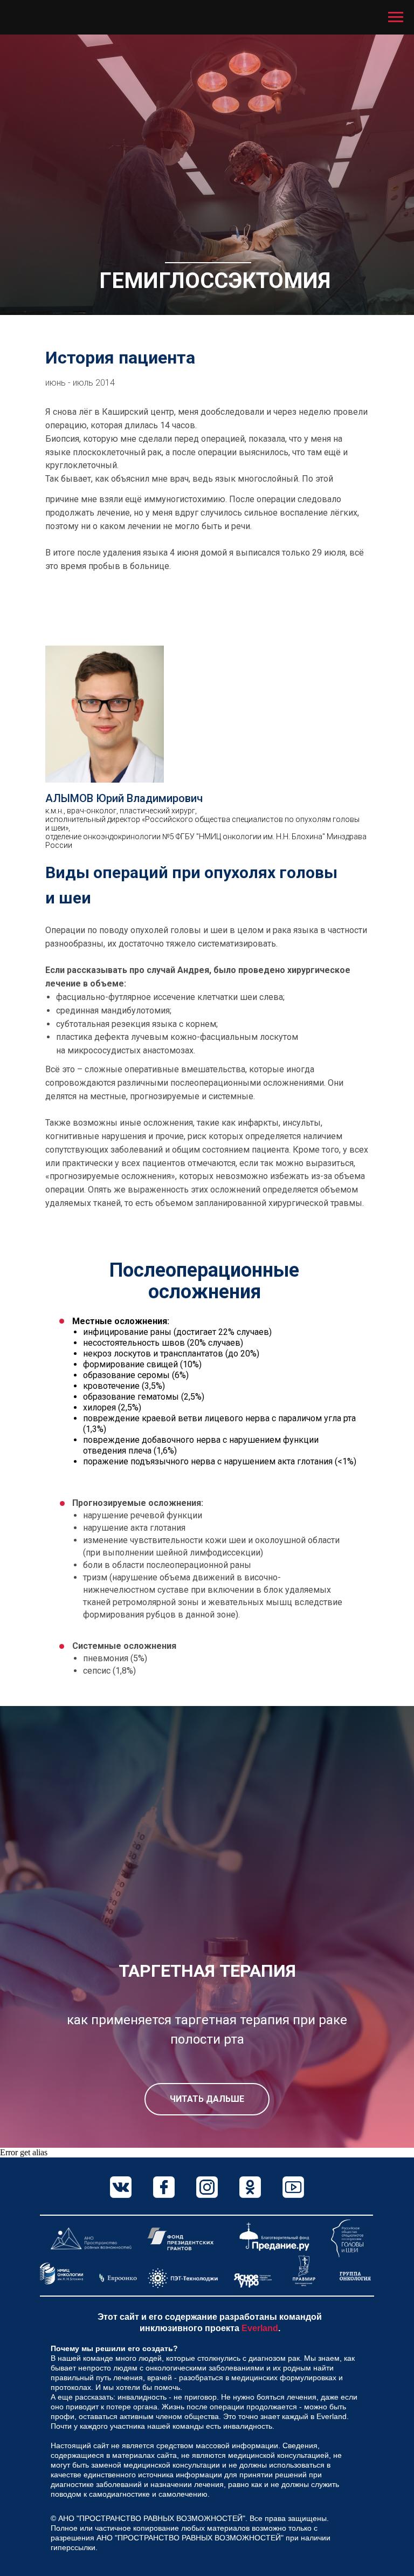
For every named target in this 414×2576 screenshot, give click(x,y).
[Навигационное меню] (396, 17)
